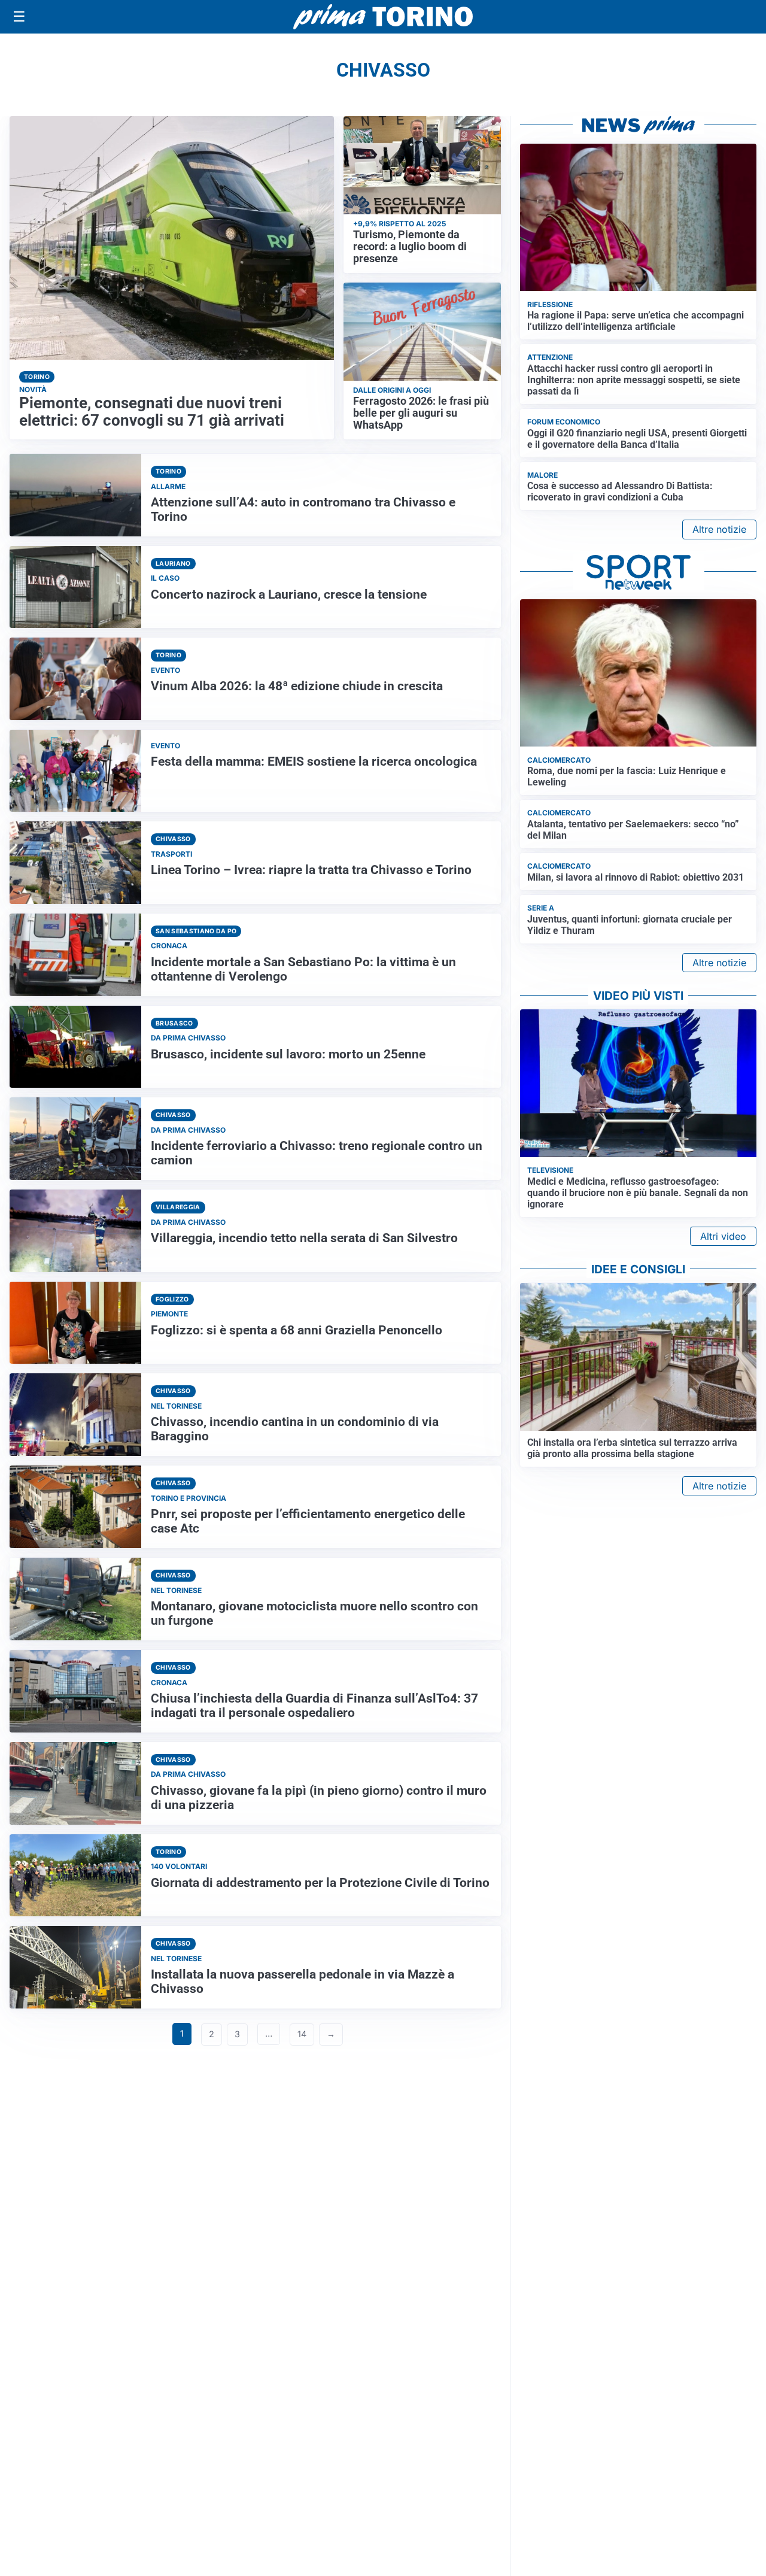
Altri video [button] (723, 1236)
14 (302, 2034)
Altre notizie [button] (719, 529)
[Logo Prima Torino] (383, 17)
